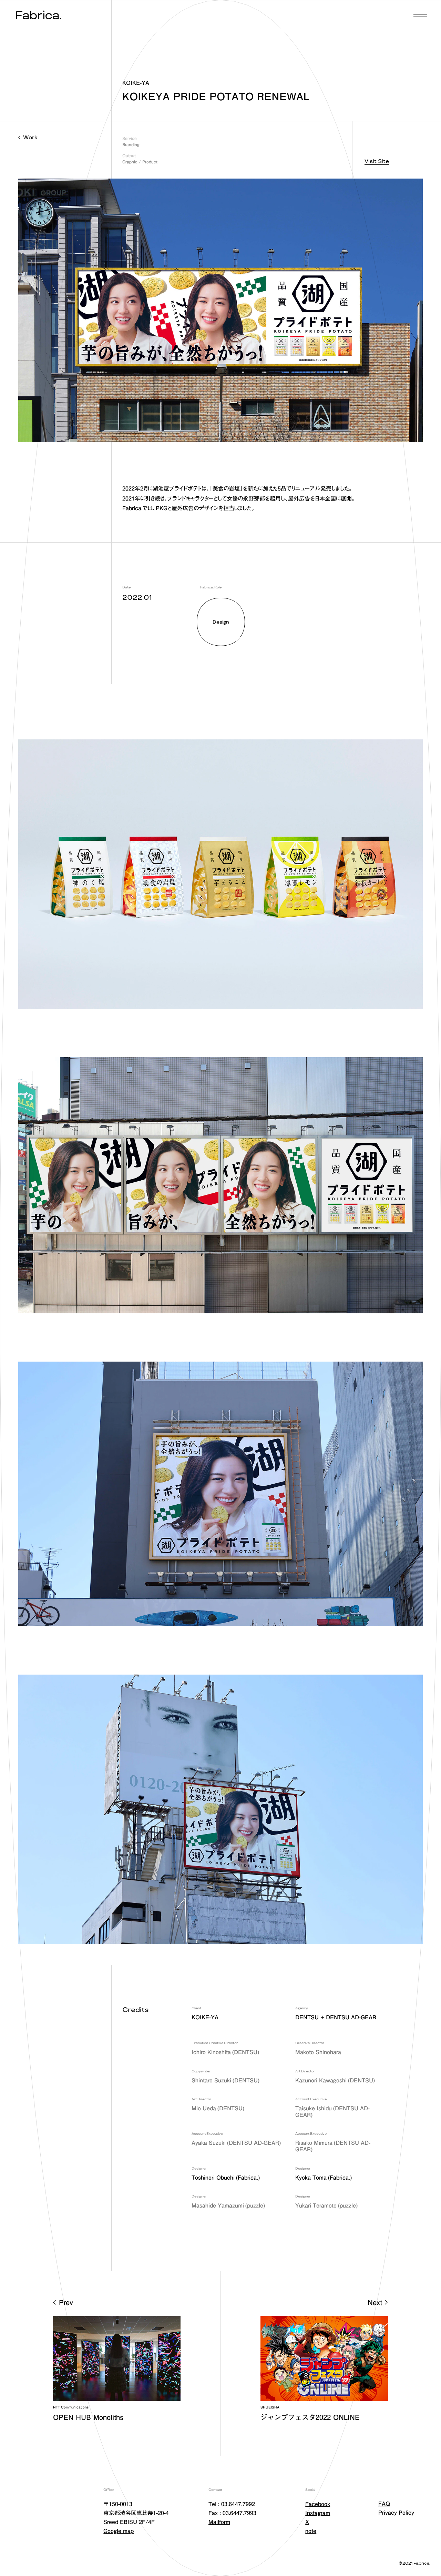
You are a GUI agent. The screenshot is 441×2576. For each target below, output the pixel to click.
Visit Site (377, 161)
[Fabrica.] (38, 16)
